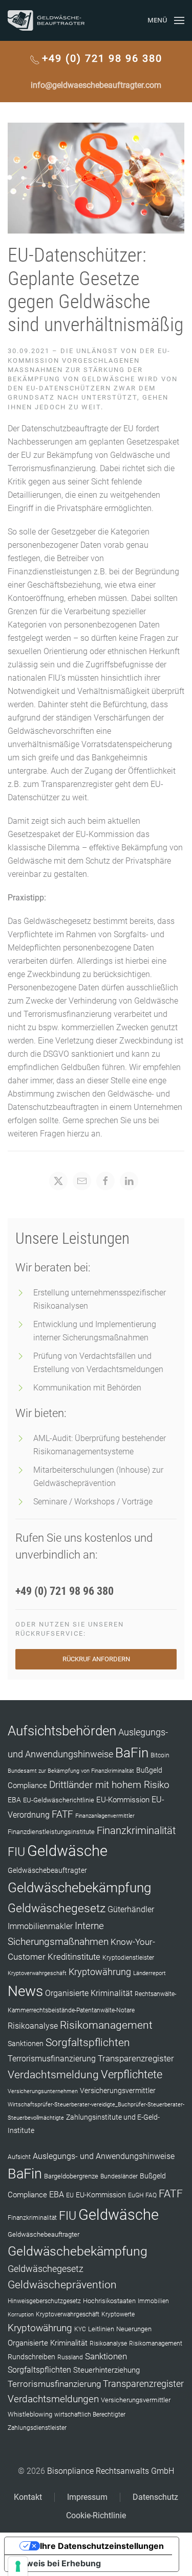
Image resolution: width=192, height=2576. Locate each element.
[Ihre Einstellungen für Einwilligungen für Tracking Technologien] (18, 2566)
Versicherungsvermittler (118, 2091)
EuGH (136, 2195)
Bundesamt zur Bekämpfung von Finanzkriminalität (71, 1771)
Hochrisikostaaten (109, 2301)
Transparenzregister (136, 2058)
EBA (14, 1800)
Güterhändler (131, 1909)
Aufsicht (19, 2157)
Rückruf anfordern (96, 1659)
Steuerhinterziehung (106, 2370)
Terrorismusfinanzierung (52, 2059)
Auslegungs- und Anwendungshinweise (104, 2156)
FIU (16, 1852)
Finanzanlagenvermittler (105, 1816)
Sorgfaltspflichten (88, 2043)
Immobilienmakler (40, 1926)
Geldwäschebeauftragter (47, 1870)
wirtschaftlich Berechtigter (90, 2415)
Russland (70, 2357)
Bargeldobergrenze (71, 2176)
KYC (80, 2329)
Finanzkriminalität (136, 1830)
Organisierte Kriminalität (89, 1993)
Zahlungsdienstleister (37, 2428)
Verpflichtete (132, 2074)
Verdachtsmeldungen (53, 2399)
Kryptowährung (100, 1972)
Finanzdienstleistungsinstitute (51, 1832)
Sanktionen (26, 2044)
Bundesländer (119, 2176)
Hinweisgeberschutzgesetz (44, 2301)
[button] (166, 20)
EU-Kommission (123, 1800)
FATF (62, 1814)
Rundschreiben (31, 2357)
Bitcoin (160, 1755)
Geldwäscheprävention (62, 2284)
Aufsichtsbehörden (62, 1731)
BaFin (132, 1753)
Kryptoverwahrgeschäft (37, 1973)
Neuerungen (134, 2329)
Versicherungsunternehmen (43, 2091)
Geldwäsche (67, 1851)
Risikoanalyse (33, 2026)
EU (70, 2195)
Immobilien (153, 2301)
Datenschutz (155, 2497)
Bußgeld (149, 1770)
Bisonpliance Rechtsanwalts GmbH (111, 2471)
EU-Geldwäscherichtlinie (59, 1800)
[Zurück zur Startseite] (46, 20)
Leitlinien (101, 2329)
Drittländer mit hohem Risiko (109, 1785)
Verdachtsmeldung (53, 2074)
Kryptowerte (118, 2314)
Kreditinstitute (74, 1957)
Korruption (21, 2315)
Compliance (27, 1785)
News (25, 1991)
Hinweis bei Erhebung (57, 2563)
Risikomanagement (106, 2025)
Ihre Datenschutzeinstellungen (102, 2546)
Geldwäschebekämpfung (79, 1887)
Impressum (87, 2497)
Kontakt (28, 2497)
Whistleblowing (30, 2414)
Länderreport (150, 1973)
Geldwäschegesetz (57, 1908)
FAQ (151, 2195)
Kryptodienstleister (128, 1958)
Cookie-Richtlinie (96, 2515)
